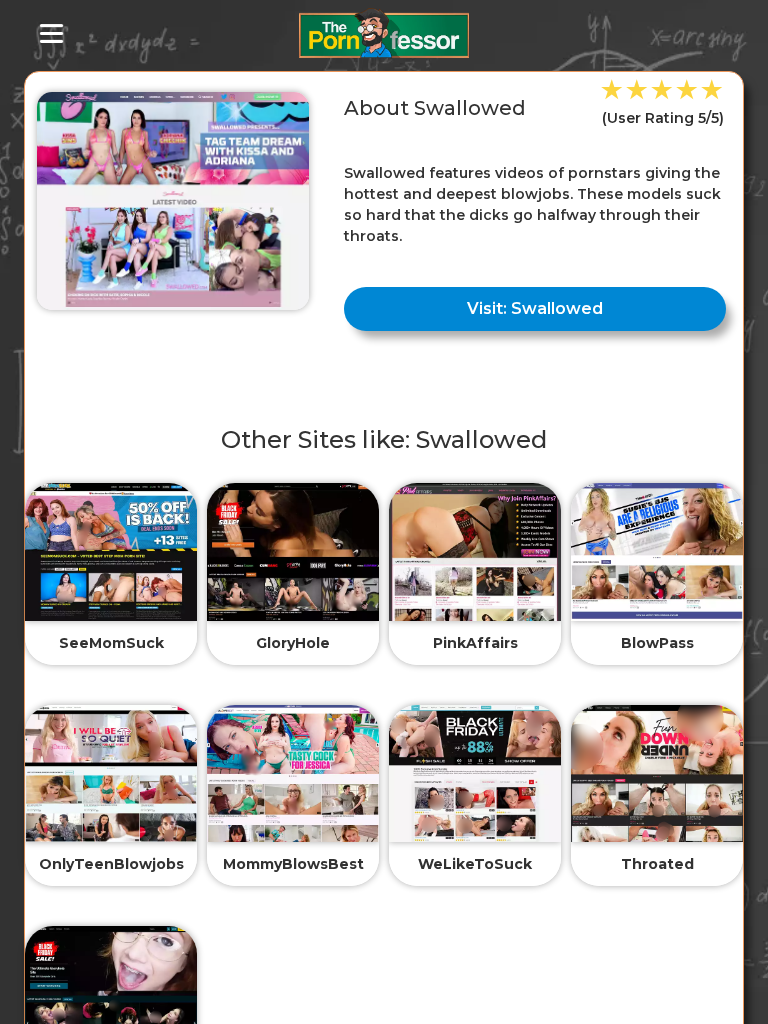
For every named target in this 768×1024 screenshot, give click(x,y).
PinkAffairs (475, 643)
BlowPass (657, 643)
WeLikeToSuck (475, 864)
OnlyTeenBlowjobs (111, 864)
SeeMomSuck (111, 643)
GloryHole (293, 643)
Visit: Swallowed (535, 308)
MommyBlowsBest (293, 864)
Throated (657, 864)
